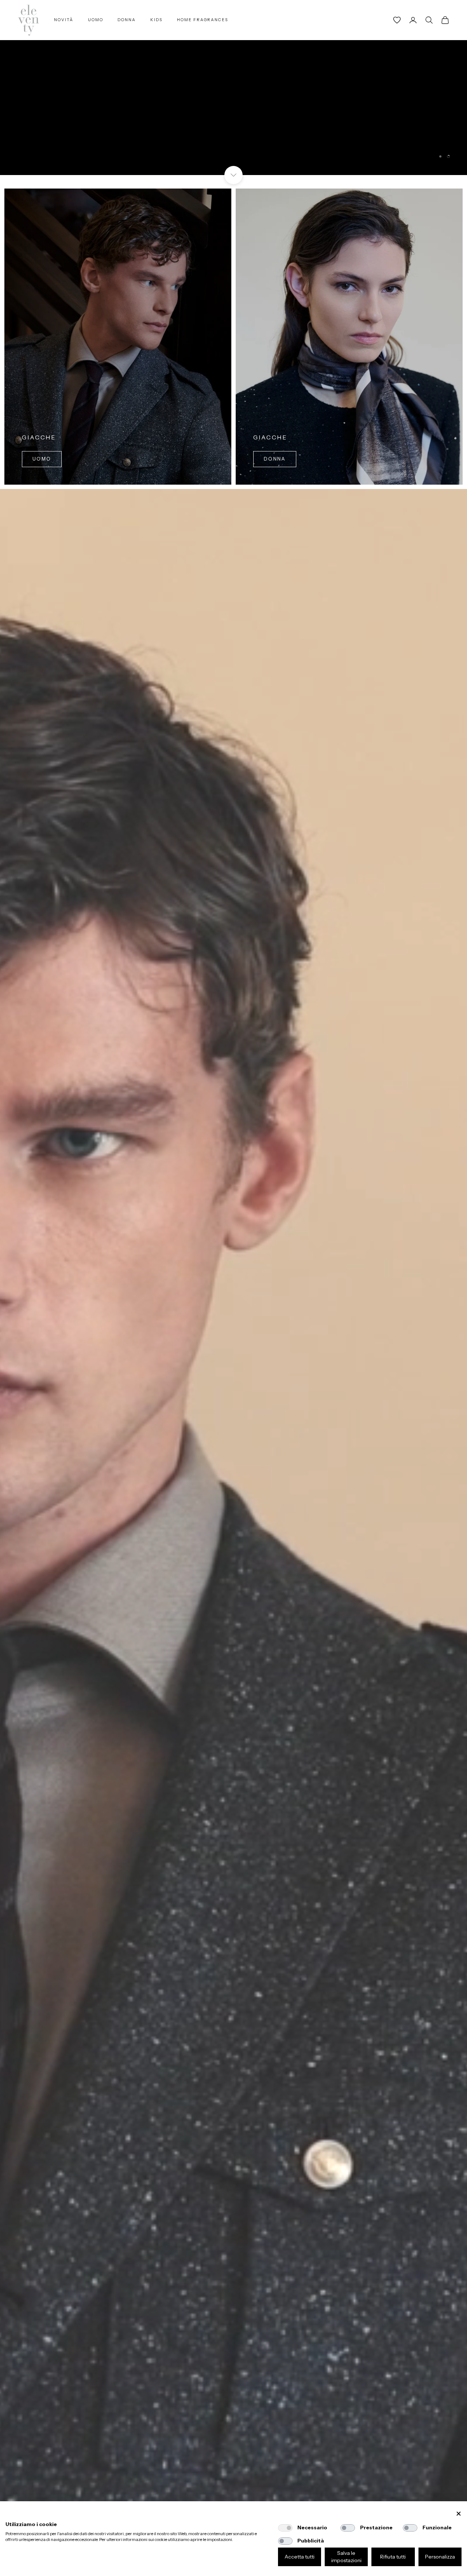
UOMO (96, 20)
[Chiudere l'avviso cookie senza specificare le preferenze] (459, 2514)
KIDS (156, 20)
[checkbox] (285, 2528)
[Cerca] (429, 20)
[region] (233, 88)
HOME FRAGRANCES (202, 20)
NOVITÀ (64, 20)
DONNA (127, 20)
